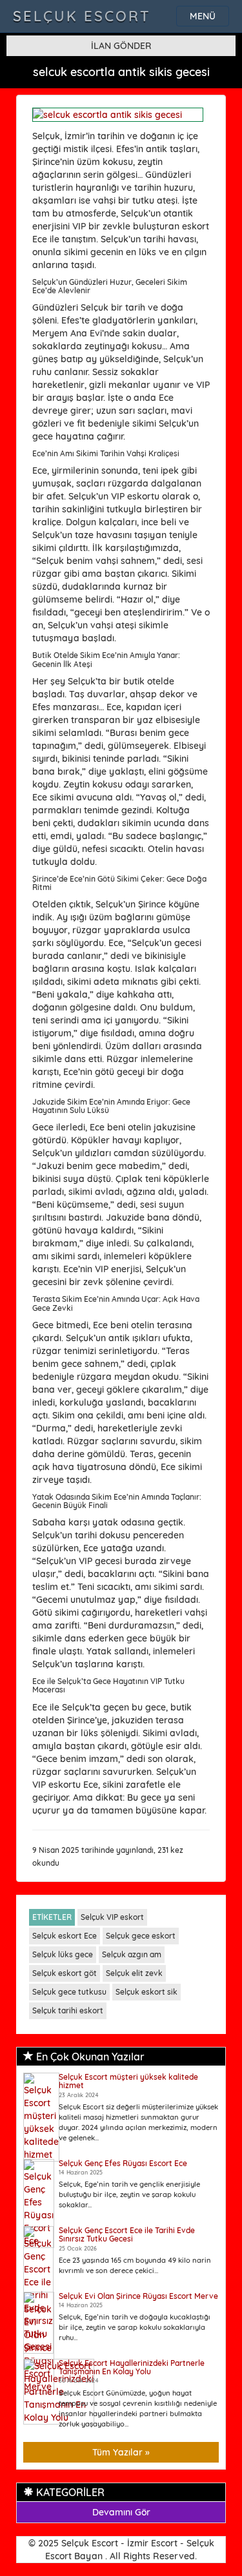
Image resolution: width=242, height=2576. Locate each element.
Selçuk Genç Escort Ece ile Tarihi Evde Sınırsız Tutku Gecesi (127, 2234)
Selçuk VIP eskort (112, 1917)
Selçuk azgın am (132, 1954)
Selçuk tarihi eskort (68, 2010)
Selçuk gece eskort (141, 1936)
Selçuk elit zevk (134, 1973)
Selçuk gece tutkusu (69, 1992)
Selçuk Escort (82, 16)
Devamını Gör (121, 2512)
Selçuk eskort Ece (65, 1936)
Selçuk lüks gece (63, 1954)
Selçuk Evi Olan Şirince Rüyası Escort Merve (138, 2296)
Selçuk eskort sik (146, 1992)
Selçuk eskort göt (65, 1973)
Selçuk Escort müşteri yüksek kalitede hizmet (128, 2081)
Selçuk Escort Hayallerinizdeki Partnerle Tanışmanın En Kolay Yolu (132, 2367)
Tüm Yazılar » (121, 2452)
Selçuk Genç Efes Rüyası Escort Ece (123, 2163)
